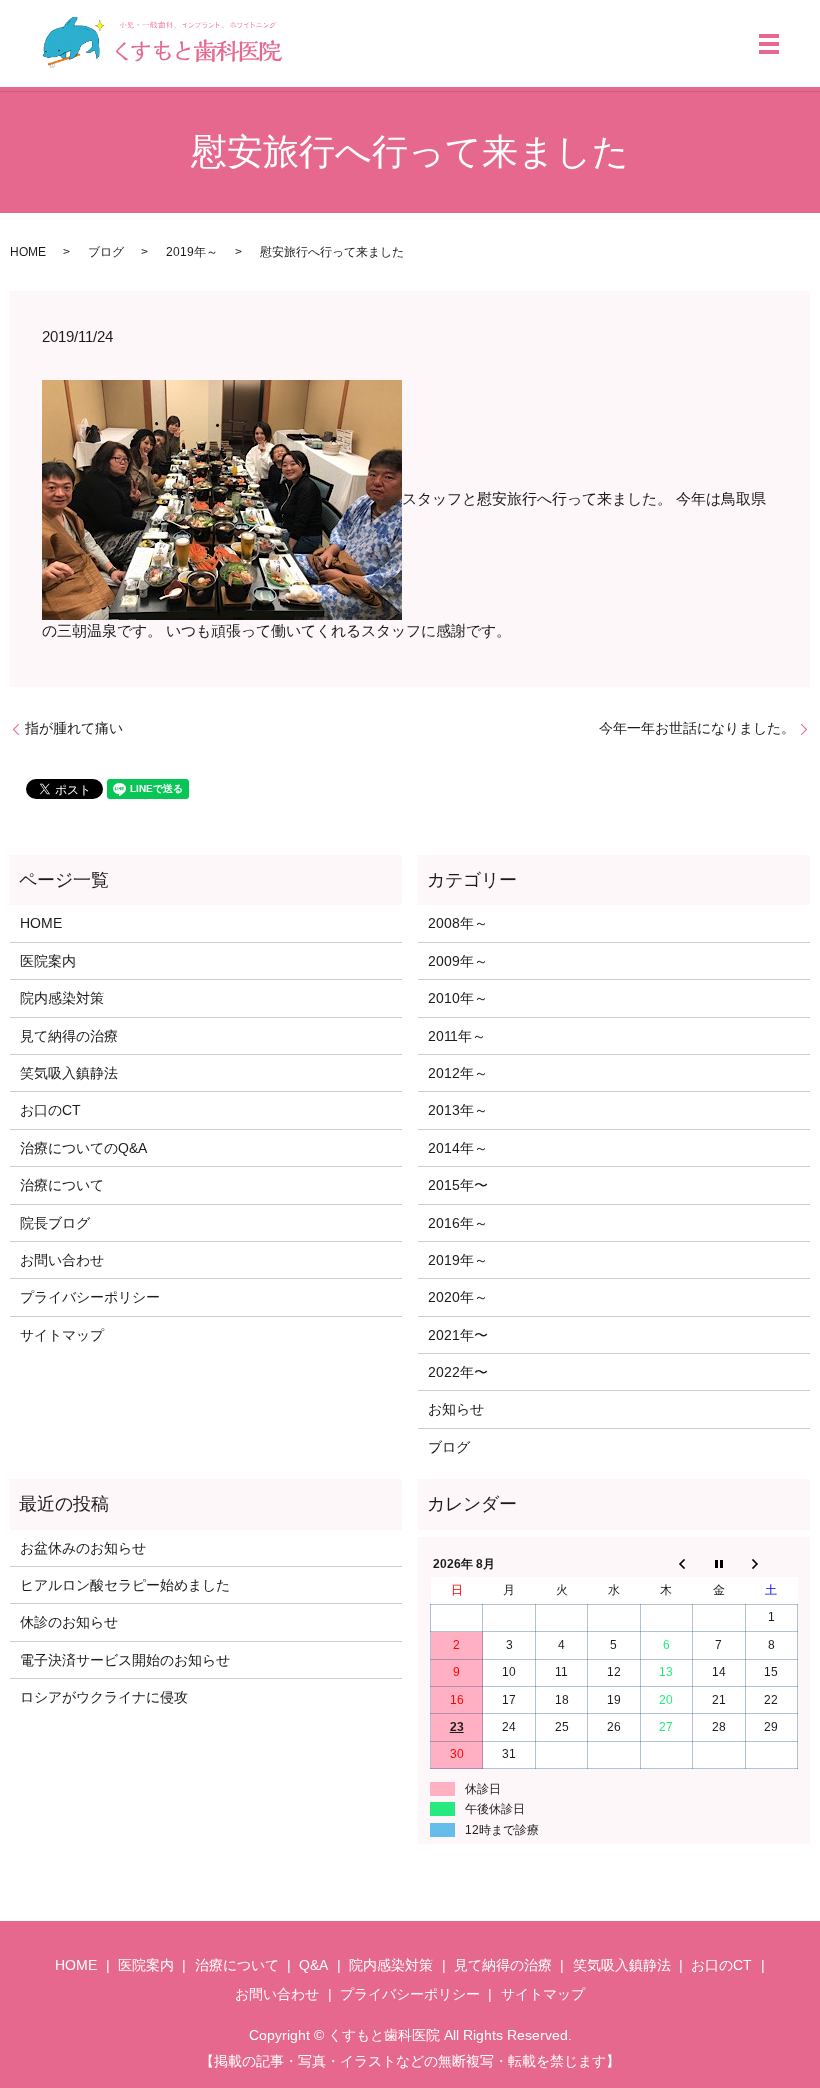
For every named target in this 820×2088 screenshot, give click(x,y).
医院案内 (48, 961)
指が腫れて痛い (74, 728)
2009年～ (458, 961)
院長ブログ (55, 1223)
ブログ (106, 252)
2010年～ (458, 998)
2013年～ (458, 1110)
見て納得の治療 (69, 1036)
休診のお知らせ (69, 1622)
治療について (62, 1185)
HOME (28, 252)
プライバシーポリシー (90, 1297)
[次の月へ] (771, 1564)
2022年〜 (458, 1372)
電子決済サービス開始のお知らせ (125, 1660)
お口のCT (50, 1110)
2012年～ (458, 1073)
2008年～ (458, 923)
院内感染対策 (62, 998)
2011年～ (457, 1036)
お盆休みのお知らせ (83, 1548)
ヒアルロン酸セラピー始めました (125, 1585)
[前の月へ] (666, 1564)
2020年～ (458, 1297)
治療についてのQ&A (83, 1148)
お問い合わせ (62, 1260)
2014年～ (458, 1148)
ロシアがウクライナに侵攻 (104, 1697)
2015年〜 (458, 1185)
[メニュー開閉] (769, 44)
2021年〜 (458, 1335)
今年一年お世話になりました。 (697, 728)
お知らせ (456, 1409)
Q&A (313, 1965)
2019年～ (192, 252)
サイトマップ (62, 1335)
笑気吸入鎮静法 (69, 1073)
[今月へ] (719, 1564)
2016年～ (458, 1223)
